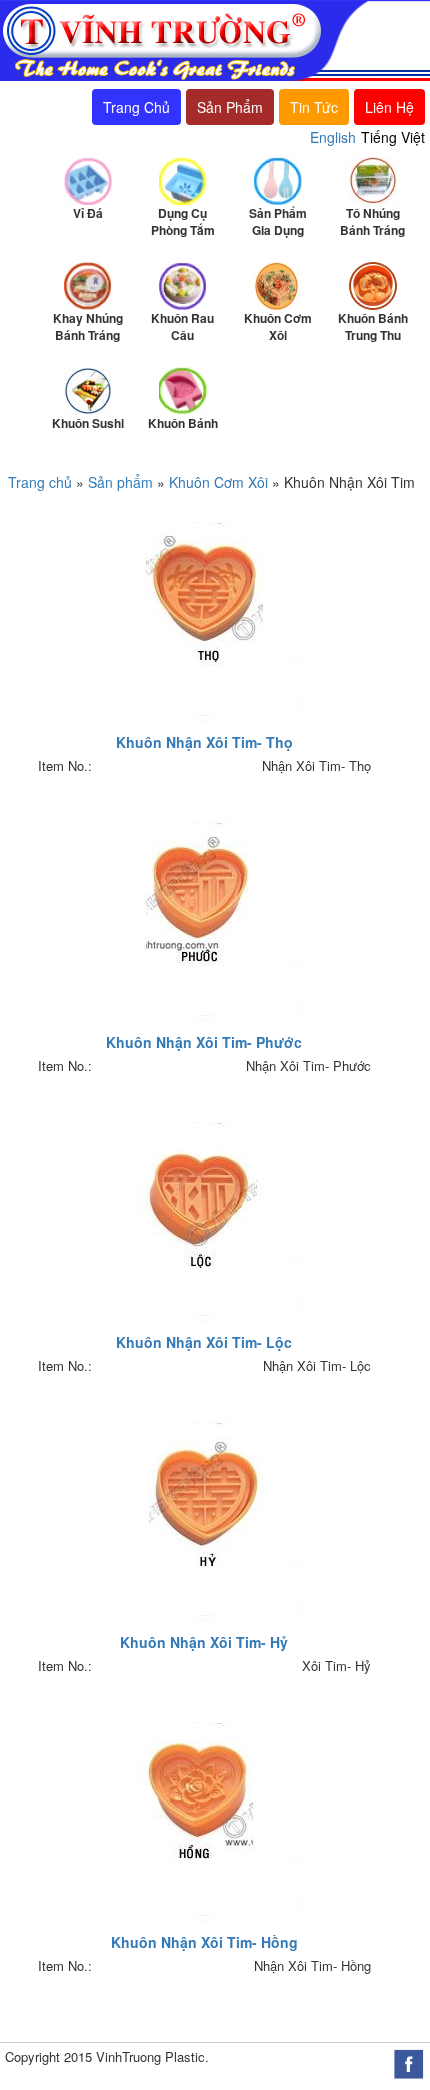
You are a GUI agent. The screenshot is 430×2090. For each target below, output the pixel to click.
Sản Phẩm (230, 107)
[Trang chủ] (184, 39)
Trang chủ (40, 482)
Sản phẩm (120, 482)
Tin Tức (314, 107)
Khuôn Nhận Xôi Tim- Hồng (204, 1942)
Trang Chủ (136, 107)
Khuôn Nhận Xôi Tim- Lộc (204, 1342)
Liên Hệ (389, 107)
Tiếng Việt (393, 137)
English (333, 137)
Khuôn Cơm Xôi (218, 482)
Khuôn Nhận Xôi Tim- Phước (204, 1042)
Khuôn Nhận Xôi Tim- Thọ (204, 742)
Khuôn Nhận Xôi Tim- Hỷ (204, 1642)
